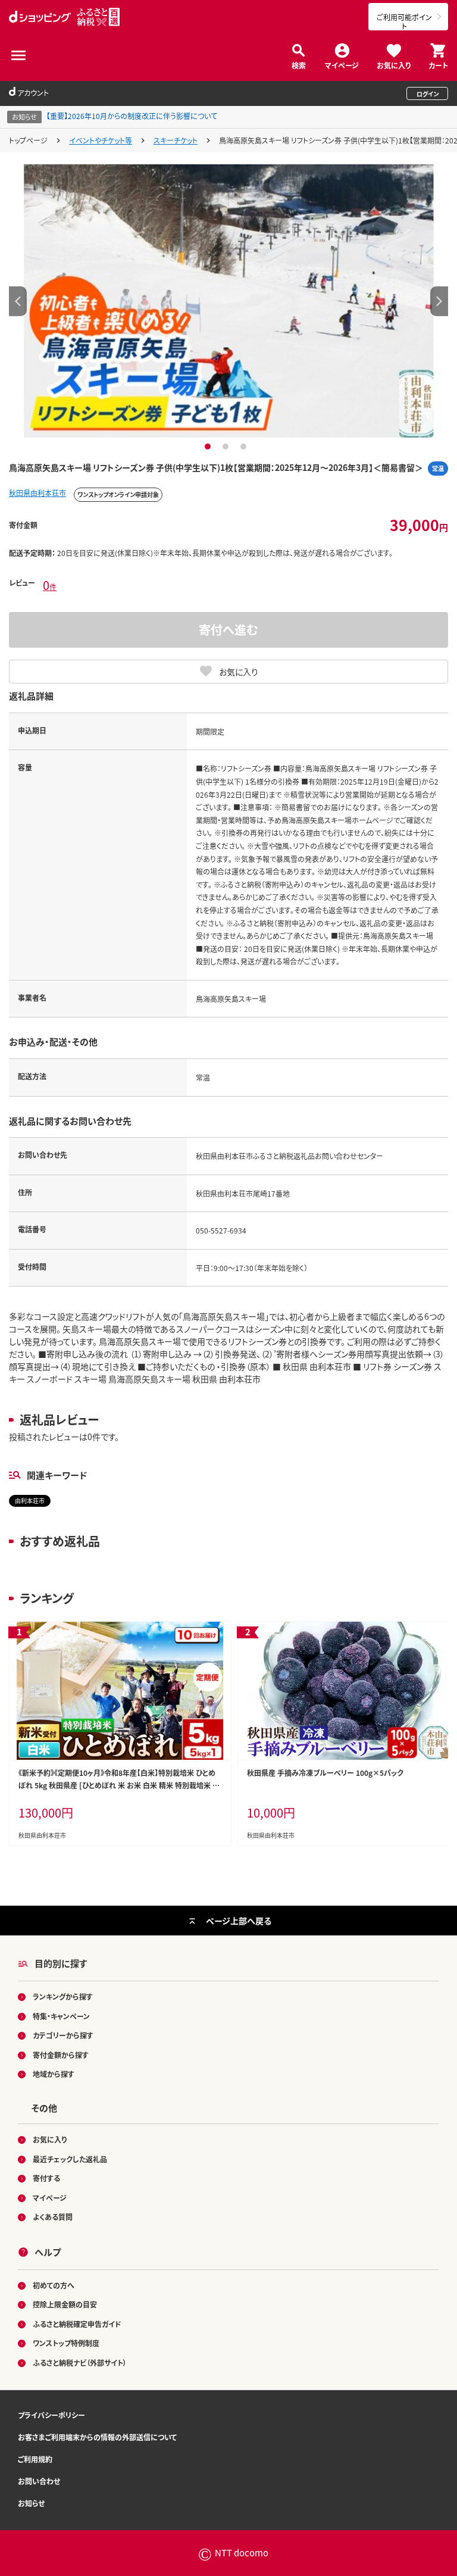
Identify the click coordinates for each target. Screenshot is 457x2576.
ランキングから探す (63, 1996)
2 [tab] (227, 446)
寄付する (46, 2178)
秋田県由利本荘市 (37, 493)
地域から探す (54, 2074)
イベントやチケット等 (101, 140)
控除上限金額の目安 (65, 2304)
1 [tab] (209, 446)
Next (439, 301)
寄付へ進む (228, 630)
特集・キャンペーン (61, 2016)
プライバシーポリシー (51, 2415)
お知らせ (31, 2503)
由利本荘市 (30, 1501)
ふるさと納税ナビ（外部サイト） (80, 2363)
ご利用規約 (35, 2459)
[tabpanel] (228, 301)
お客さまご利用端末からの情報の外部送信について (97, 2437)
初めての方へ (54, 2285)
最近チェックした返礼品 (70, 2159)
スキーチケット (176, 140)
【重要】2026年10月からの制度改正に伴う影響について (132, 116)
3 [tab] (245, 446)
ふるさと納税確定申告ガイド (77, 2324)
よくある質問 (53, 2217)
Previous (18, 301)
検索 (299, 65)
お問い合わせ (39, 2481)
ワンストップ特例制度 (66, 2343)
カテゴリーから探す (63, 2035)
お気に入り (394, 65)
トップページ (28, 140)
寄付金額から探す (61, 2055)
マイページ (342, 65)
